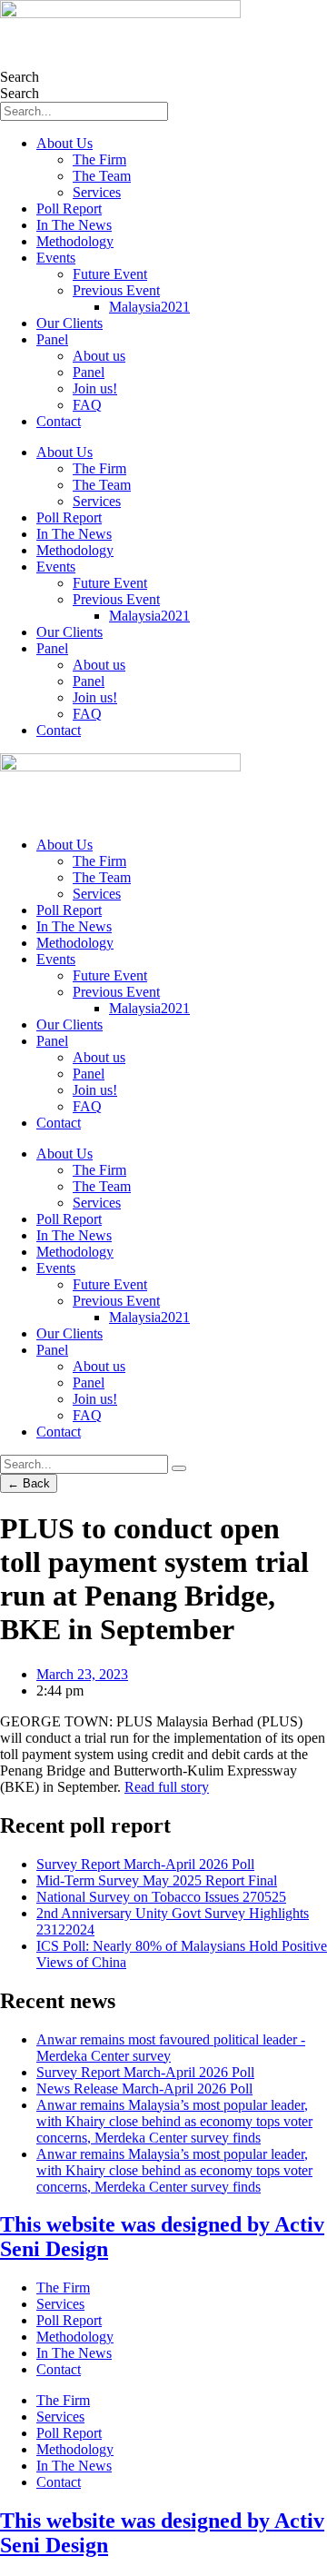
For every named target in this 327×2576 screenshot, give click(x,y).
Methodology (75, 241)
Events (56, 258)
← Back (29, 1483)
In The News (74, 225)
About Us (64, 143)
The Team (102, 176)
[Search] (179, 1468)
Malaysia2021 (149, 307)
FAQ (87, 405)
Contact (59, 421)
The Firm (99, 159)
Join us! (95, 388)
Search (20, 77)
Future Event (110, 274)
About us (99, 356)
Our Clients (69, 323)
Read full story (167, 1787)
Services (97, 192)
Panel (52, 339)
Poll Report (69, 209)
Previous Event (116, 290)
